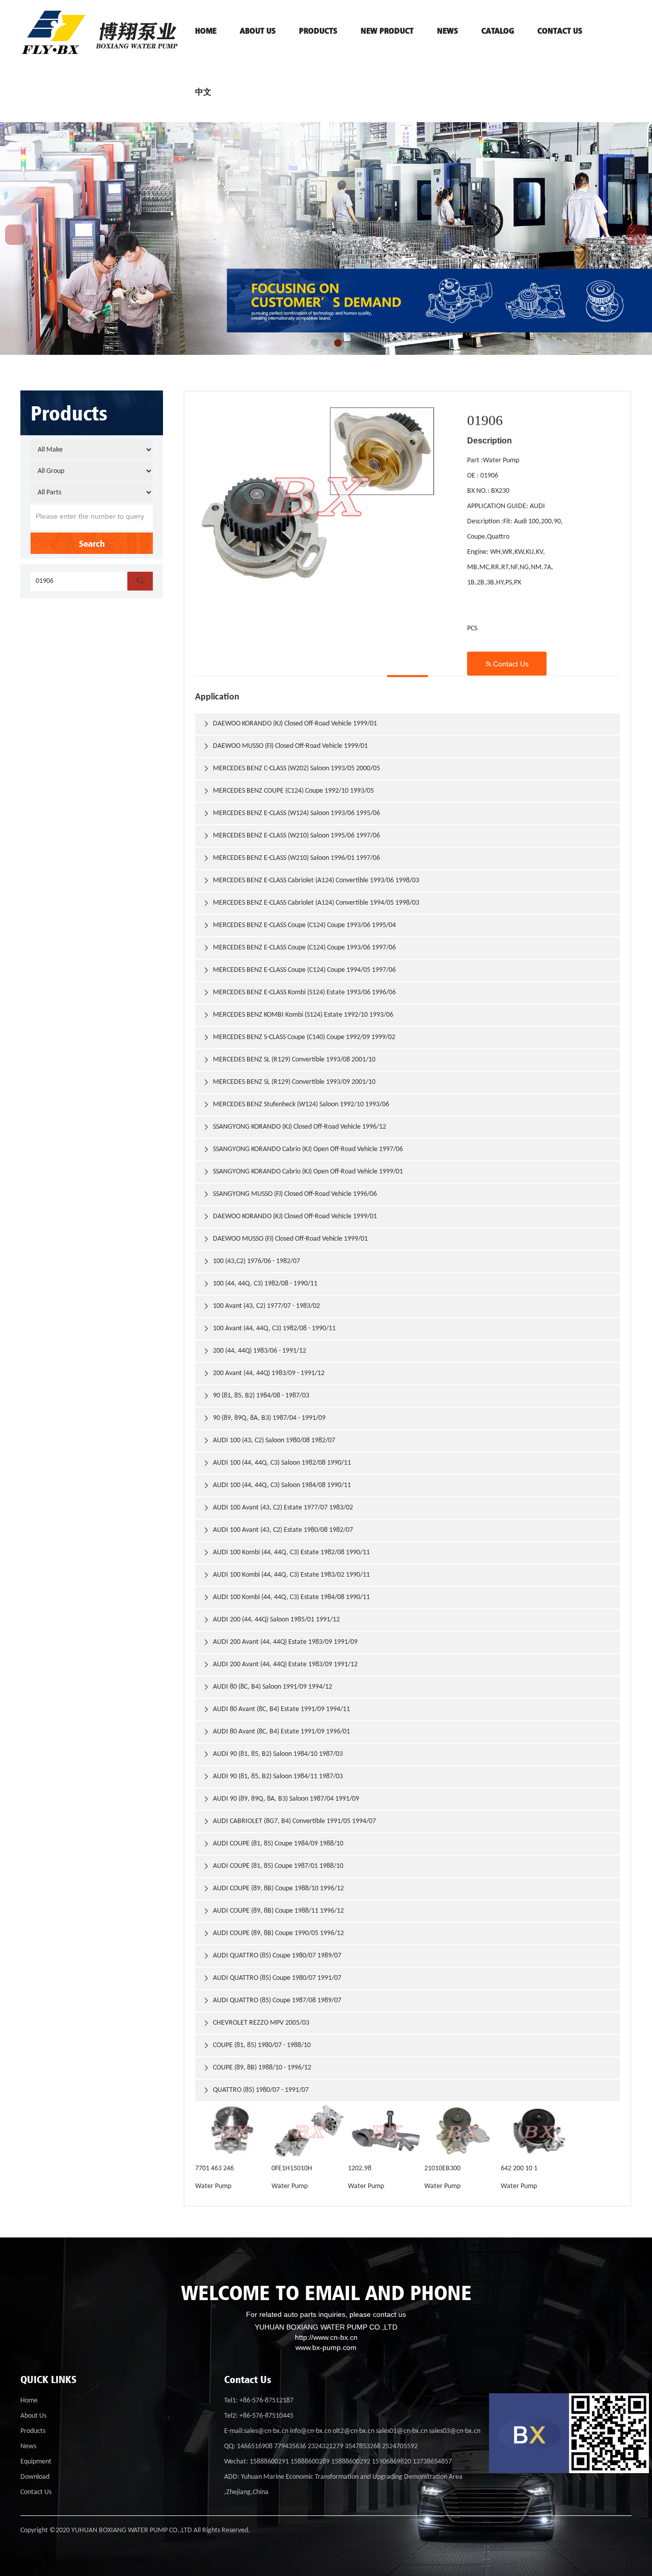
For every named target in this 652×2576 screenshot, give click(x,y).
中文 (203, 92)
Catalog (498, 31)
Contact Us (507, 664)
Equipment (36, 2462)
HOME (206, 31)
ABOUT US (258, 31)
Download (35, 2477)
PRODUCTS (318, 31)
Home (29, 2401)
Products (33, 2431)
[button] (315, 343)
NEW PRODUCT (387, 31)
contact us (560, 31)
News (447, 31)
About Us (33, 2416)
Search (92, 543)
